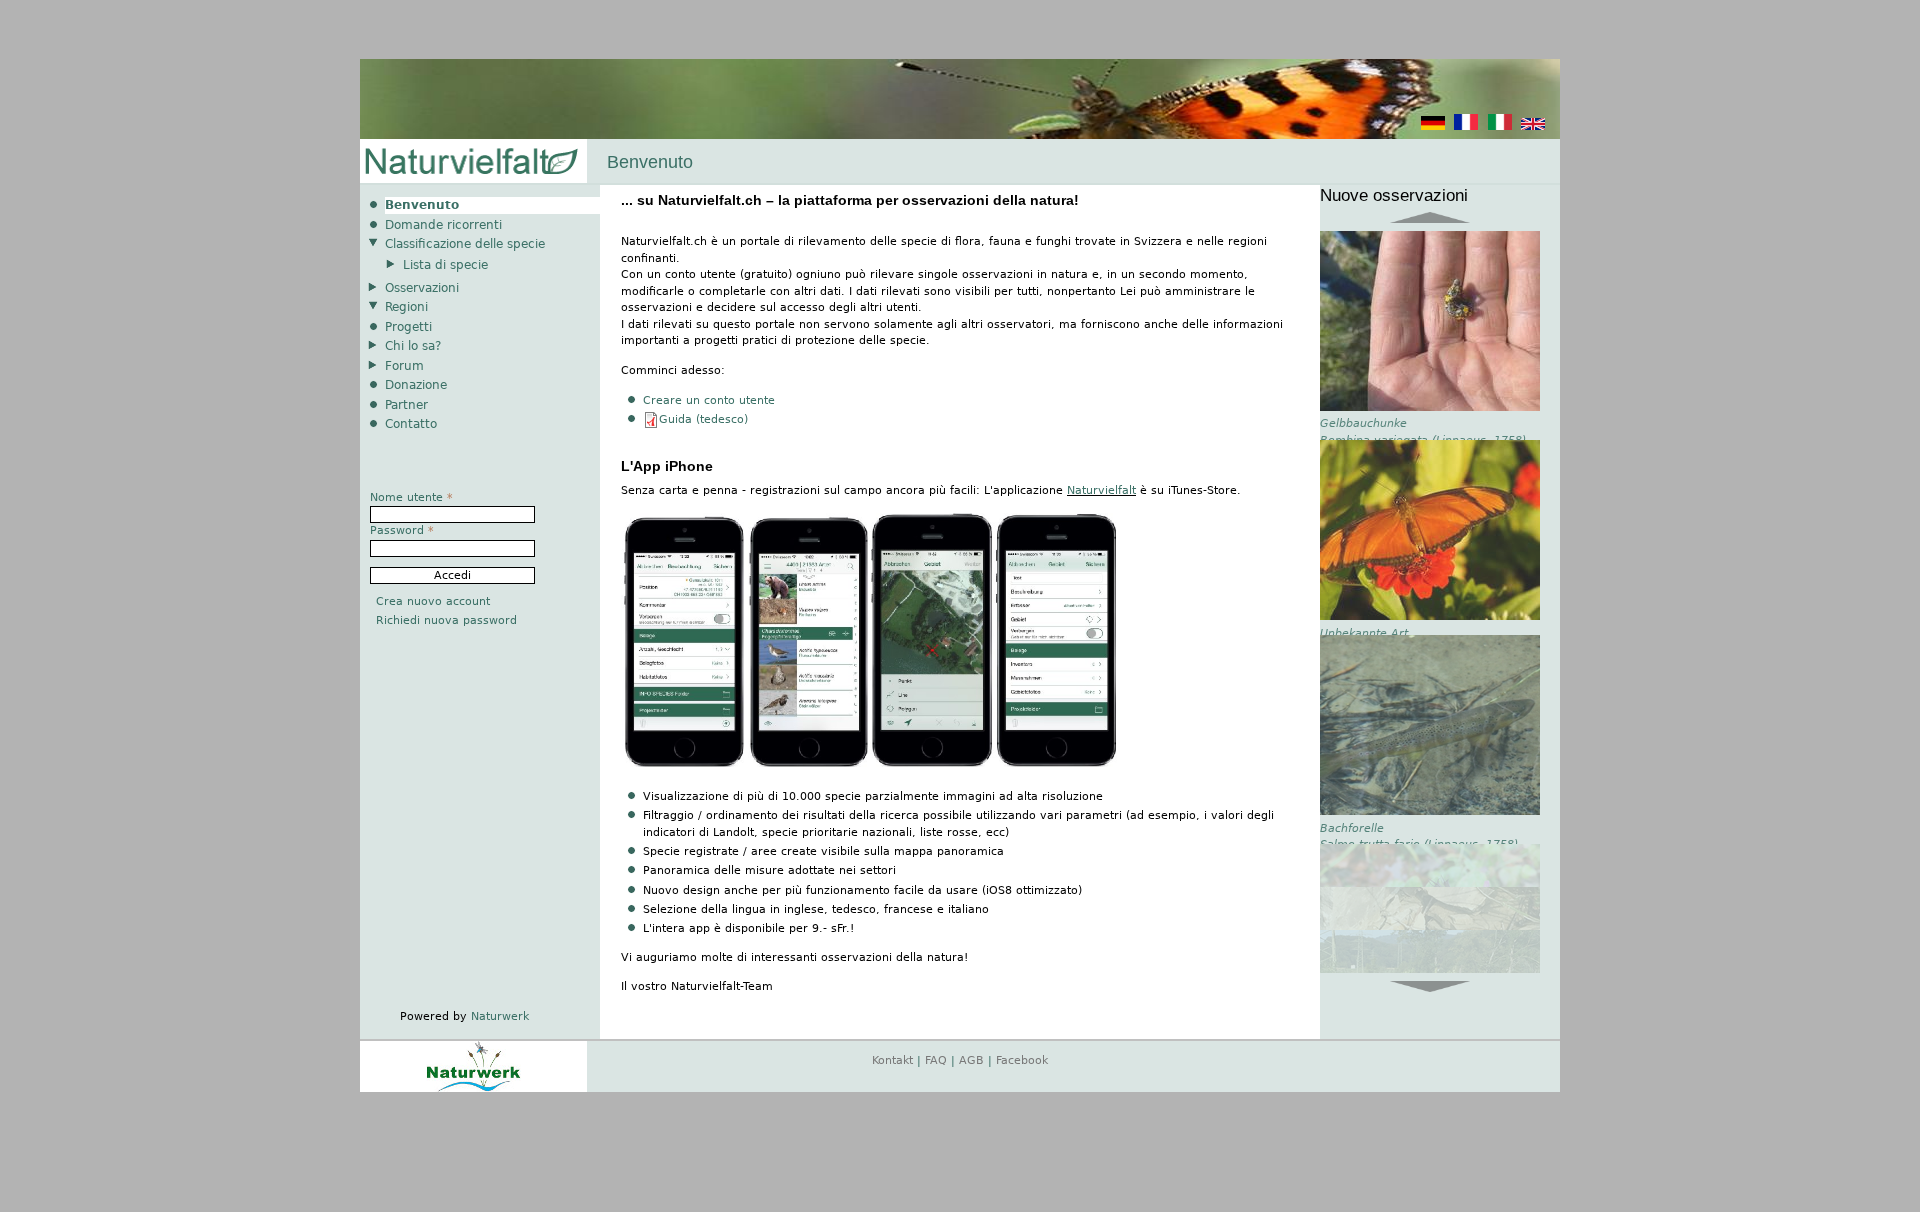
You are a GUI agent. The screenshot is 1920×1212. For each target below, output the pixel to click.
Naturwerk (500, 1016)
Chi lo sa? (413, 346)
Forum (404, 366)
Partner (406, 405)
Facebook (1022, 1060)
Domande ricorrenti (443, 225)
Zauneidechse (1359, 705)
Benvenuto (422, 205)
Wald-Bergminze (1366, 468)
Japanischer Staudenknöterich (1403, 942)
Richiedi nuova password (446, 620)
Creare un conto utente (709, 400)
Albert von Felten (1368, 501)
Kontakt (892, 1060)
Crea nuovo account (433, 601)
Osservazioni (422, 288)
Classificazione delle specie (465, 244)
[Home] (470, 162)
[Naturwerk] (473, 1088)
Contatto (411, 424)
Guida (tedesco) (703, 419)
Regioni (406, 307)
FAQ (936, 1060)
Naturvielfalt (1101, 490)
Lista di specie (445, 265)
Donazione (416, 385)
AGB (971, 1060)
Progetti (408, 327)
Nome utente (411, 497)
